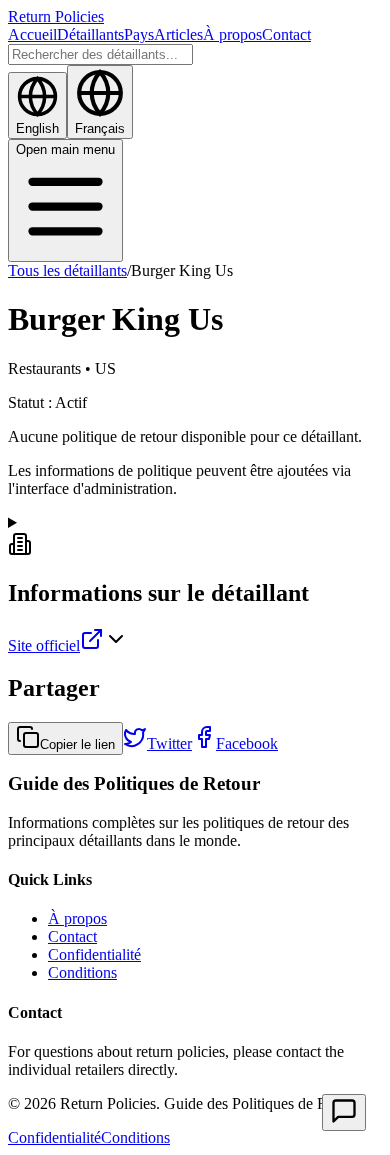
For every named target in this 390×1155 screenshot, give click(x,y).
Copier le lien (77, 744)
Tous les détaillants (67, 270)
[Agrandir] (344, 1112)
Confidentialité (94, 954)
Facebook (247, 743)
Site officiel (44, 645)
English (37, 128)
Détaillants (90, 34)
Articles (178, 34)
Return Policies (56, 16)
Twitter (169, 743)
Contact (286, 34)
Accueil (32, 34)
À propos (232, 34)
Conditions (82, 972)
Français (100, 128)
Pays (139, 34)
